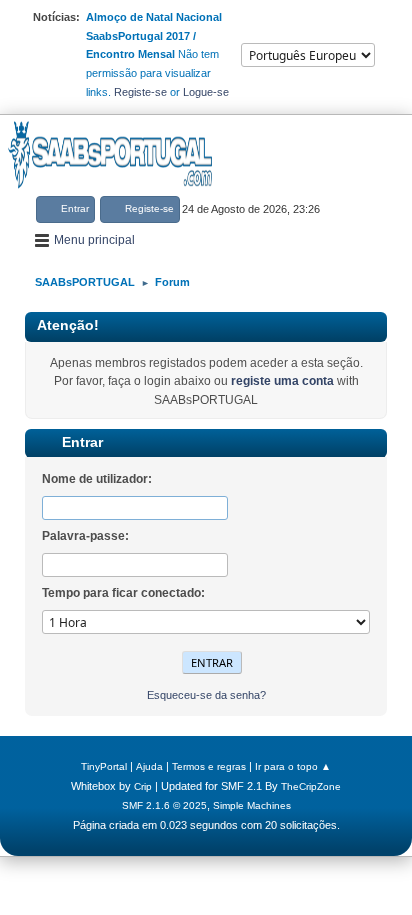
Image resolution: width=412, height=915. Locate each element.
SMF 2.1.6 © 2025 (164, 805)
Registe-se (140, 92)
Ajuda (149, 766)
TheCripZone (311, 786)
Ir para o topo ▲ (293, 766)
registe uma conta (282, 381)
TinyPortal (104, 766)
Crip (143, 786)
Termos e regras (209, 766)
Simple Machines (252, 805)
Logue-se (206, 92)
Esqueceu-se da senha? (206, 695)
